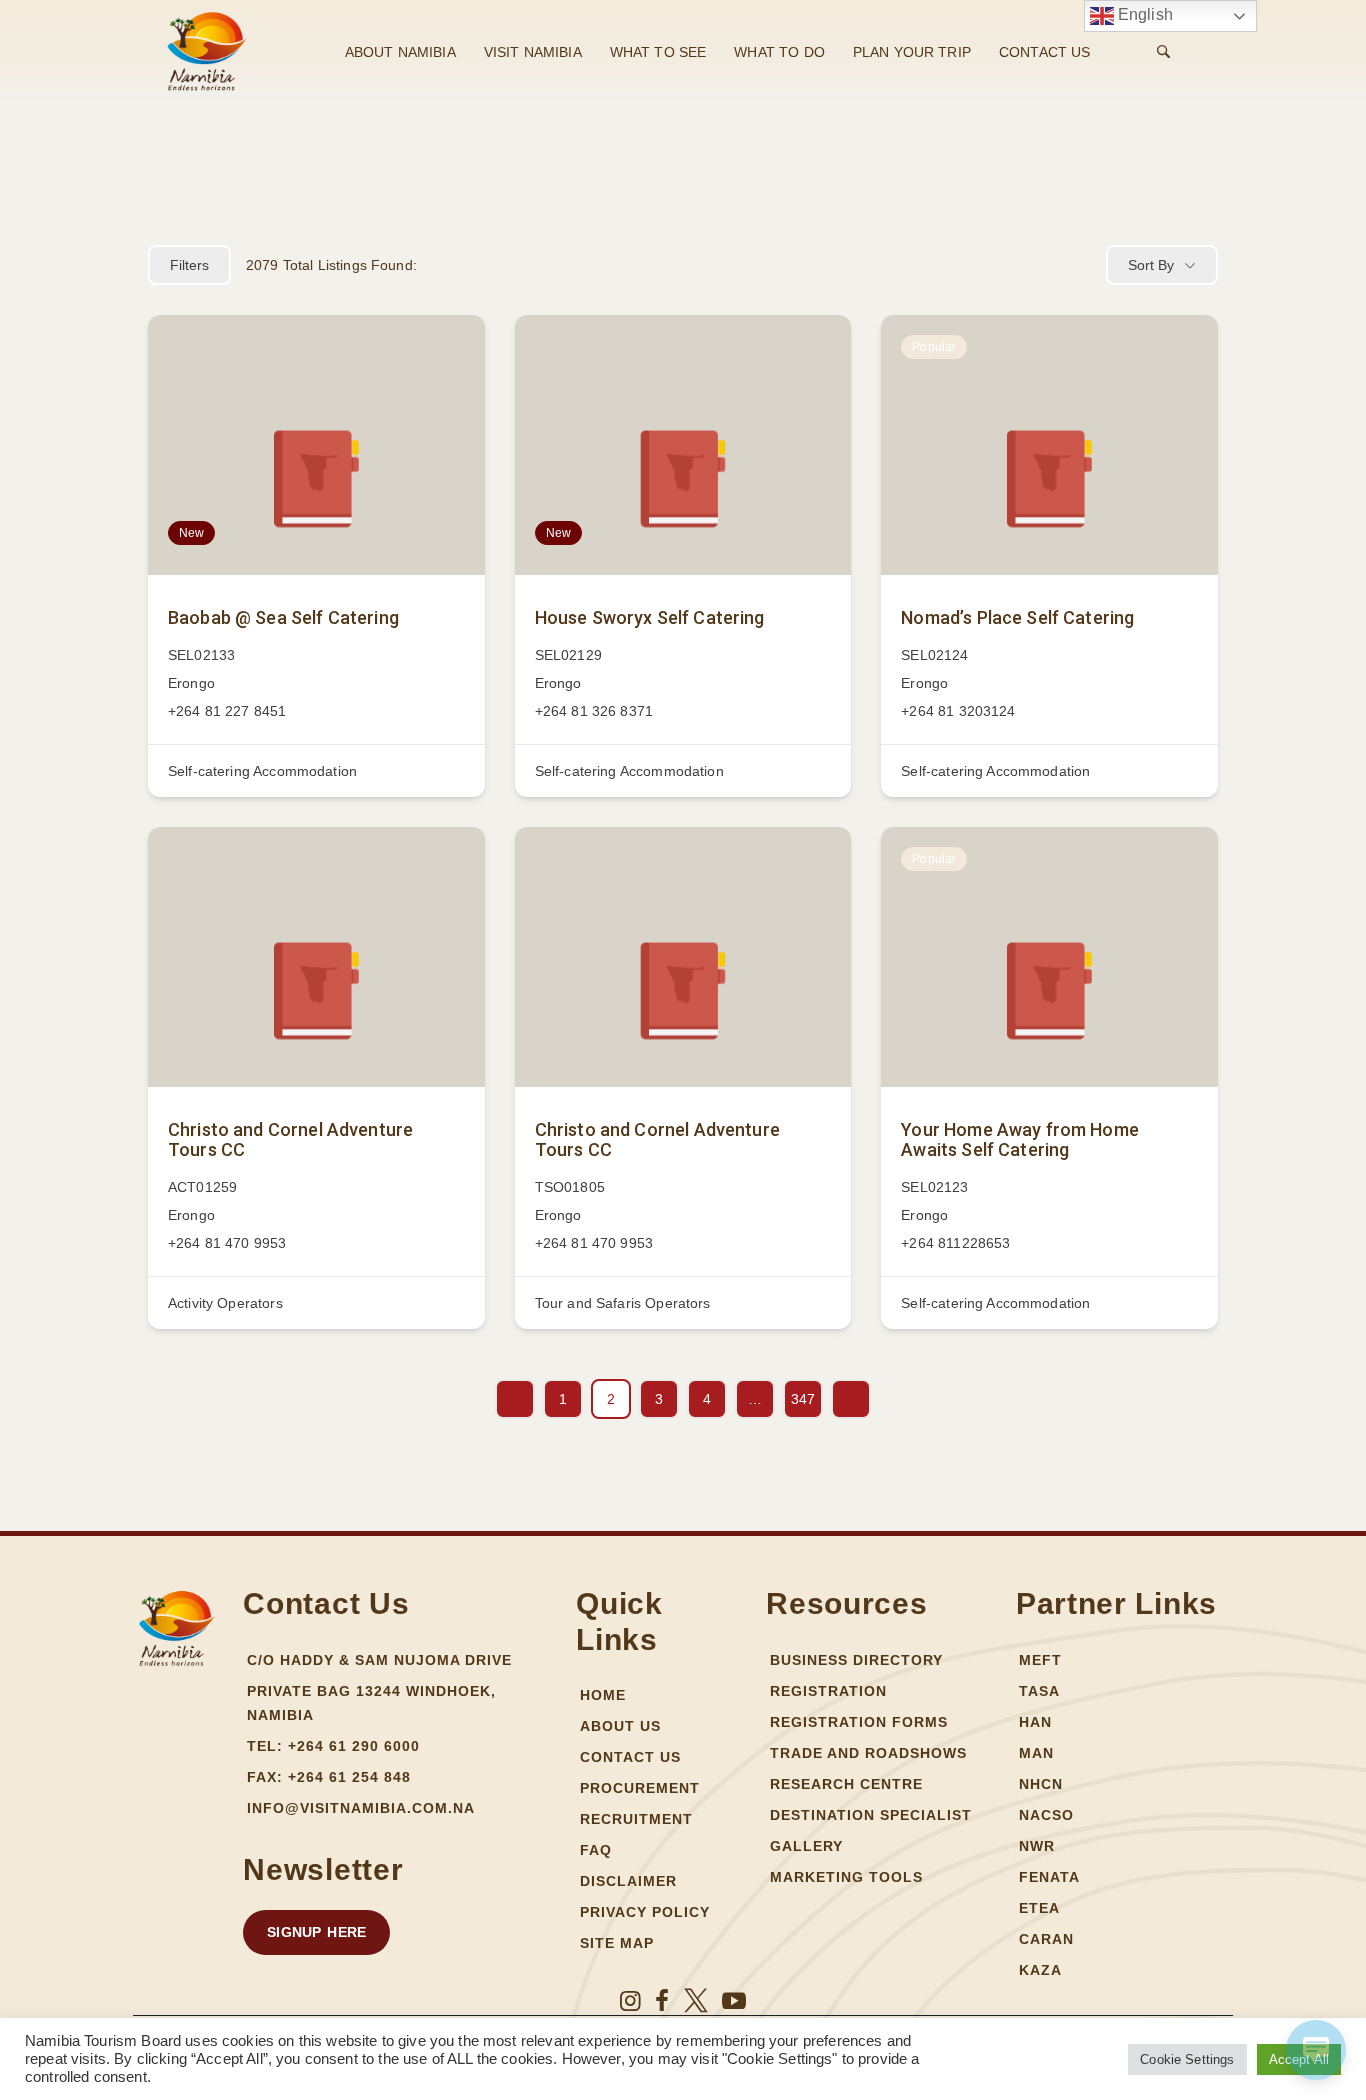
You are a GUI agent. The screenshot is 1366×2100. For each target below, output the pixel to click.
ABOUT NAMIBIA (400, 52)
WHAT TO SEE (658, 52)
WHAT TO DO (779, 52)
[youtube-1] (734, 2001)
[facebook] (662, 2001)
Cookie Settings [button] (1187, 2059)
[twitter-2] (696, 2001)
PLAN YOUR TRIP (912, 52)
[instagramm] (630, 2001)
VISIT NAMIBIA (533, 52)
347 (803, 1399)
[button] (316, 1932)
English (1143, 14)
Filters (189, 265)
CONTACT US (1045, 52)
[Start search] (1163, 52)
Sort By (1151, 265)
